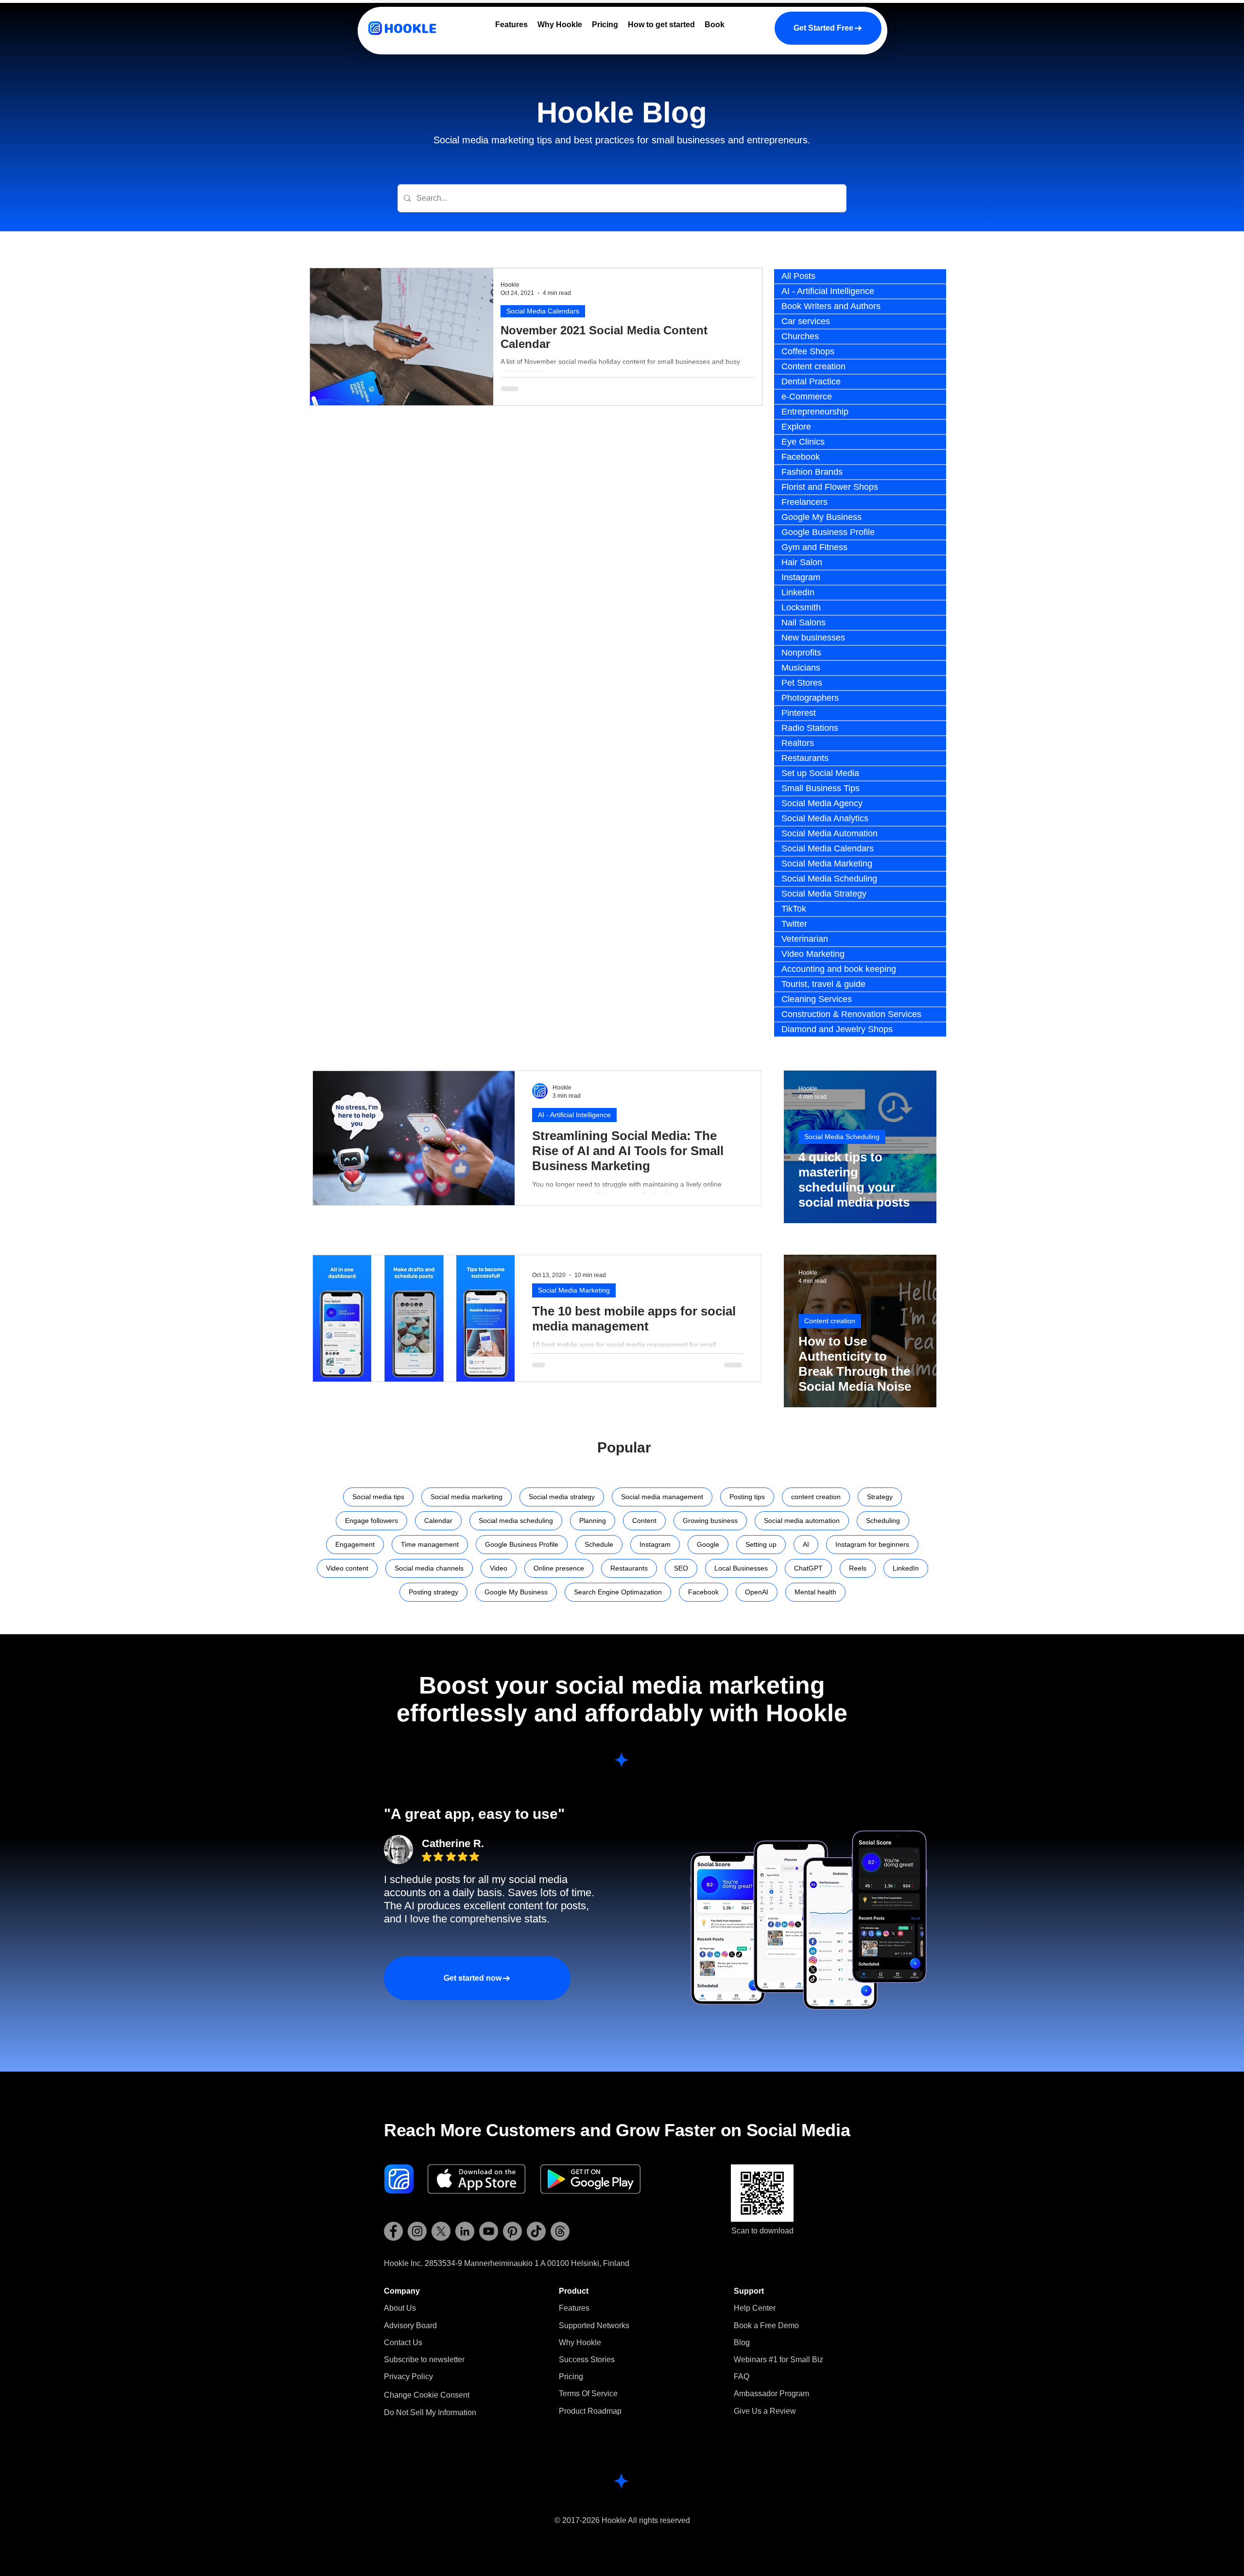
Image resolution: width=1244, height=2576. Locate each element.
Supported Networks (594, 2325)
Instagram (655, 1544)
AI (806, 1544)
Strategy (880, 1497)
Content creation (830, 1321)
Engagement (355, 1544)
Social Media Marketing (574, 1290)
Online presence (559, 1568)
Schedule (599, 1544)
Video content (347, 1568)
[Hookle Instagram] (417, 2231)
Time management (430, 1544)
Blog (742, 2343)
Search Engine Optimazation (618, 1592)
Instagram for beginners (872, 1544)
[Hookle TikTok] (536, 2231)
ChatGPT (808, 1568)
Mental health (815, 1592)
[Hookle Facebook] (393, 2231)
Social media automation (802, 1521)
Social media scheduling (516, 1521)
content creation (816, 1497)
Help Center (755, 2308)
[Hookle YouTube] (489, 2231)
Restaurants (629, 1568)
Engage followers (371, 1521)
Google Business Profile (522, 1544)
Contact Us (403, 2343)
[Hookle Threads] (560, 2231)
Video (499, 1568)
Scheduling (883, 1521)
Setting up (761, 1544)
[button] (424, 2360)
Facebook (703, 1592)
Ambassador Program (771, 2394)
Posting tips (747, 1497)
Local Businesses (741, 1568)
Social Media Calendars (543, 311)
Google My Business (516, 1592)
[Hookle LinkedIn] (465, 2231)
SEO (681, 1568)
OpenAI (757, 1592)
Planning (593, 1521)
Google (708, 1544)
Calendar (438, 1521)
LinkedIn (906, 1568)
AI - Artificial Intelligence (574, 1115)
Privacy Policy (408, 2377)
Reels (858, 1568)
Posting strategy (433, 1592)
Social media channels (429, 1568)
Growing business (710, 1521)
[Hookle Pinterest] (512, 2231)
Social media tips (378, 1497)
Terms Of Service (588, 2394)
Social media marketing (466, 1497)
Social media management (662, 1497)
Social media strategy (562, 1497)
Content (644, 1521)
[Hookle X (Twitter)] (441, 2231)
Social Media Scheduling (842, 1137)
